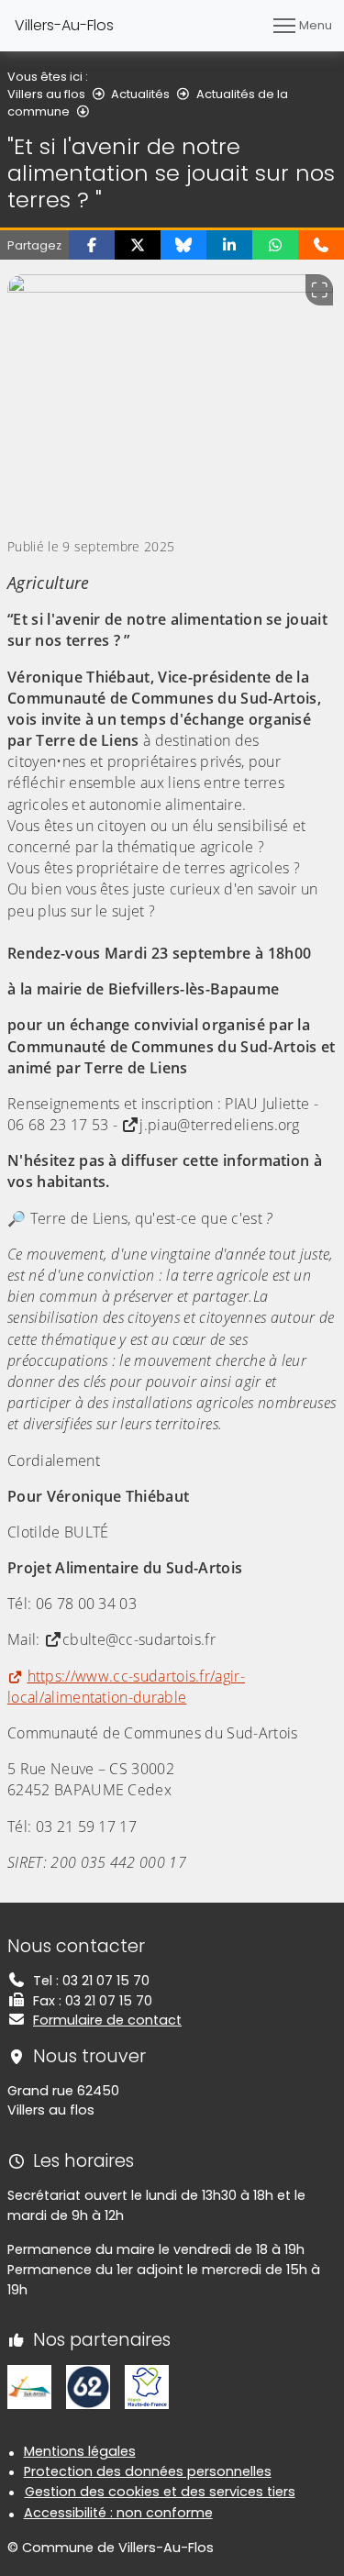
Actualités (140, 94)
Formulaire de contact (107, 2020)
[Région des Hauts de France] (147, 2386)
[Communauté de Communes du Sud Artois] (29, 2386)
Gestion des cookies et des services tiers (160, 2492)
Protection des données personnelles (148, 2471)
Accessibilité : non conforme (118, 2513)
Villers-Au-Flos (64, 25)
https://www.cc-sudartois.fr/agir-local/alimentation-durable (126, 1687)
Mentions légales (80, 2451)
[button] (92, 245)
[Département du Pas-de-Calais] (88, 2386)
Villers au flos (46, 94)
